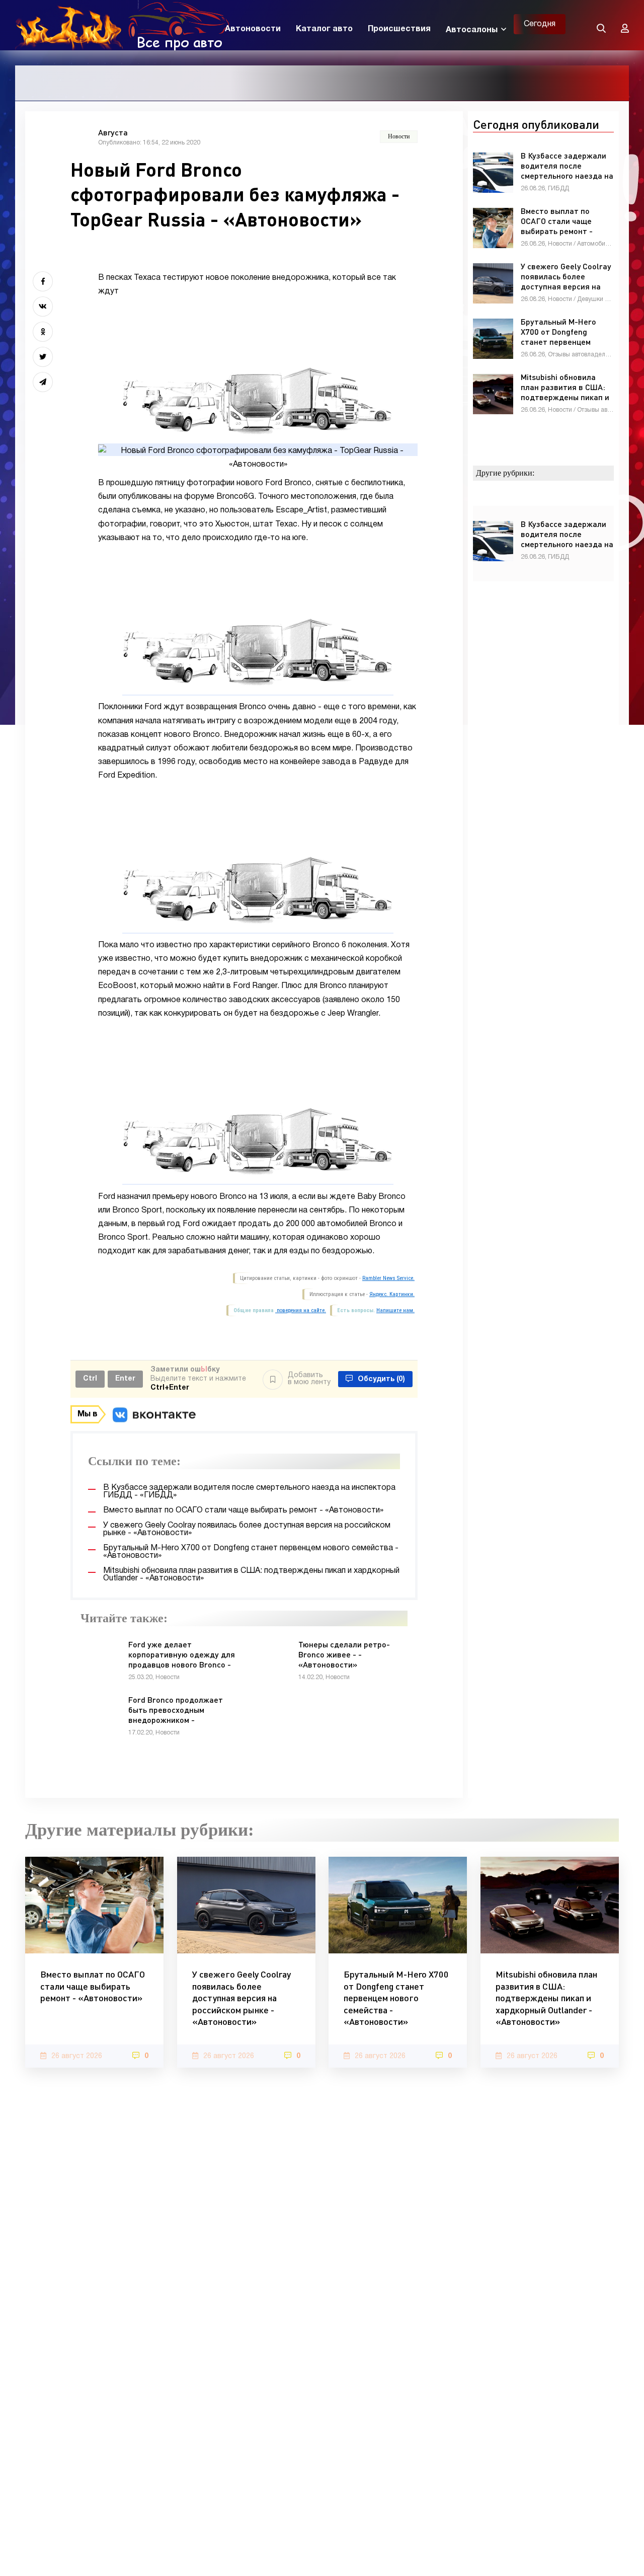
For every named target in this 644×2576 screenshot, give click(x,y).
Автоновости (253, 29)
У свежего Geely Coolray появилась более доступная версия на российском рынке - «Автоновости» (242, 1998)
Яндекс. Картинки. (392, 1294)
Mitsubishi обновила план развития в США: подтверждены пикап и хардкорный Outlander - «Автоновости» (546, 1998)
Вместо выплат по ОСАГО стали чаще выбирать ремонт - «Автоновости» (93, 1986)
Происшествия (399, 29)
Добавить (309, 1379)
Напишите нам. (395, 1310)
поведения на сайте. (301, 1310)
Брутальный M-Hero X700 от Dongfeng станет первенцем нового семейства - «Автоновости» (396, 1998)
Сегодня (540, 24)
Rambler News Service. (388, 1278)
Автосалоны (472, 30)
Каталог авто (324, 29)
